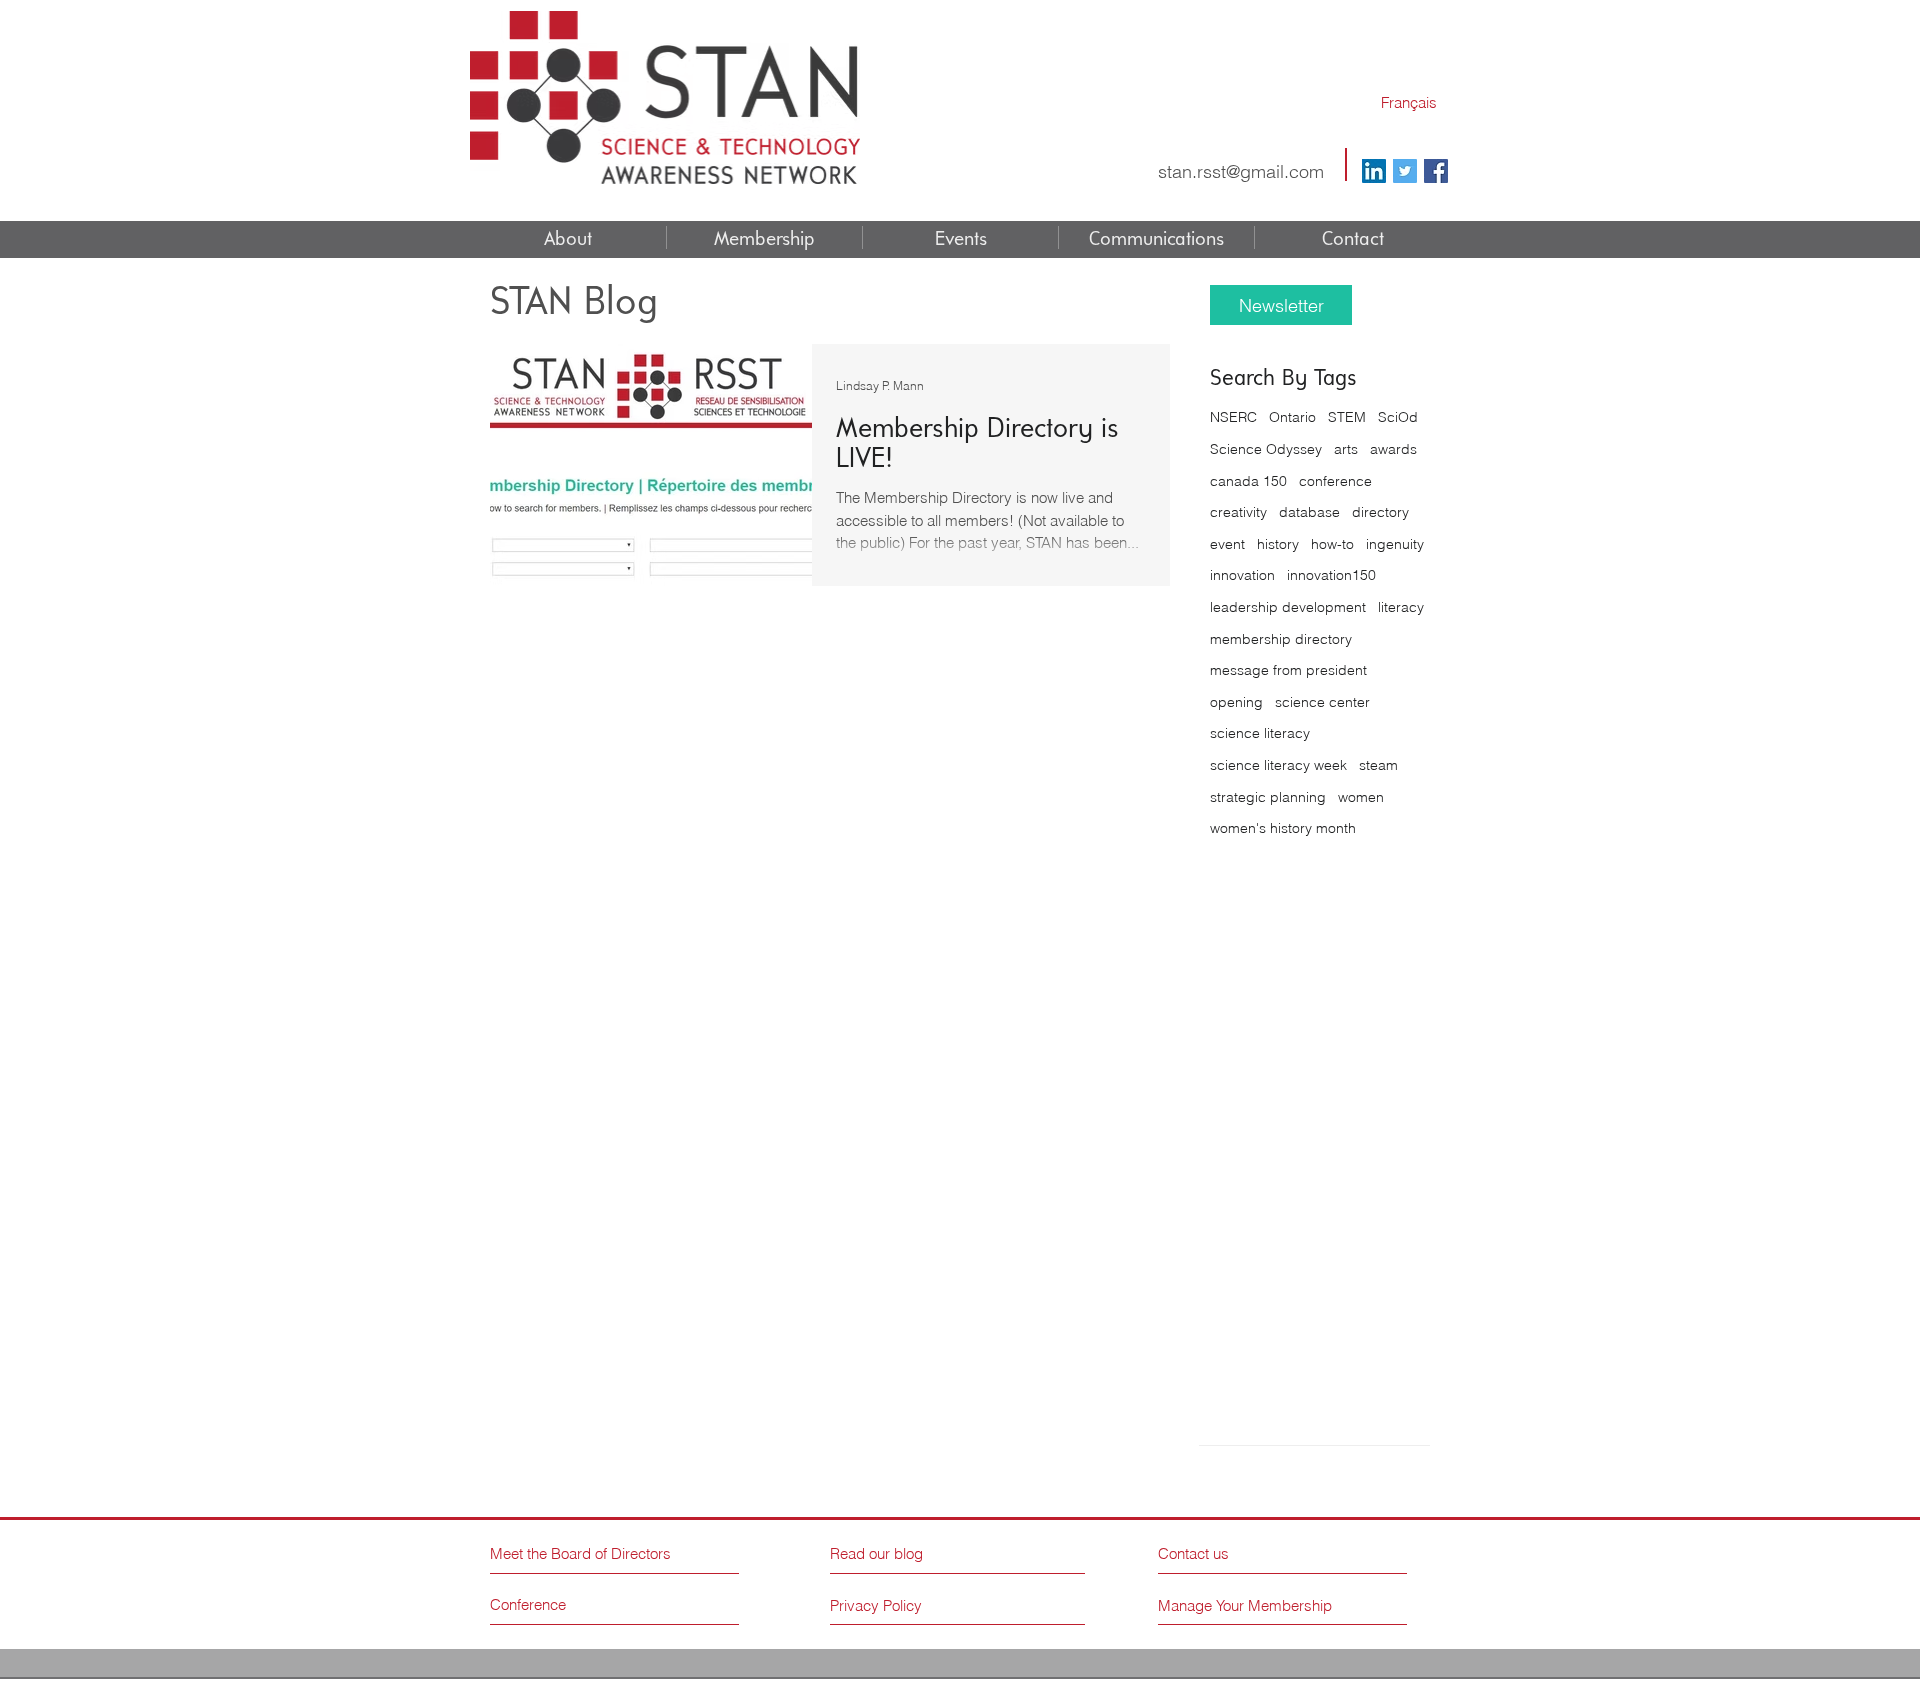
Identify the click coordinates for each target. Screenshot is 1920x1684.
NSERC (1233, 417)
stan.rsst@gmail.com (1241, 171)
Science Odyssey (1266, 449)
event (1227, 544)
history (1278, 544)
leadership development (1288, 607)
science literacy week (1278, 765)
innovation (1242, 575)
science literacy (1260, 733)
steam (1378, 765)
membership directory (1281, 639)
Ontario (1292, 417)
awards (1393, 449)
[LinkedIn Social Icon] (1374, 171)
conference (1335, 481)
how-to (1332, 544)
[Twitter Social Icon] (1405, 171)
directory (1380, 512)
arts (1346, 449)
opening (1236, 702)
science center (1322, 702)
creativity (1238, 512)
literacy (1401, 607)
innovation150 (1331, 575)
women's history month (1283, 828)
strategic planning (1268, 797)
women (1361, 797)
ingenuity (1395, 544)
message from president (1288, 670)
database (1309, 512)
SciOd (1398, 417)
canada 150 (1248, 481)
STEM (1347, 417)
